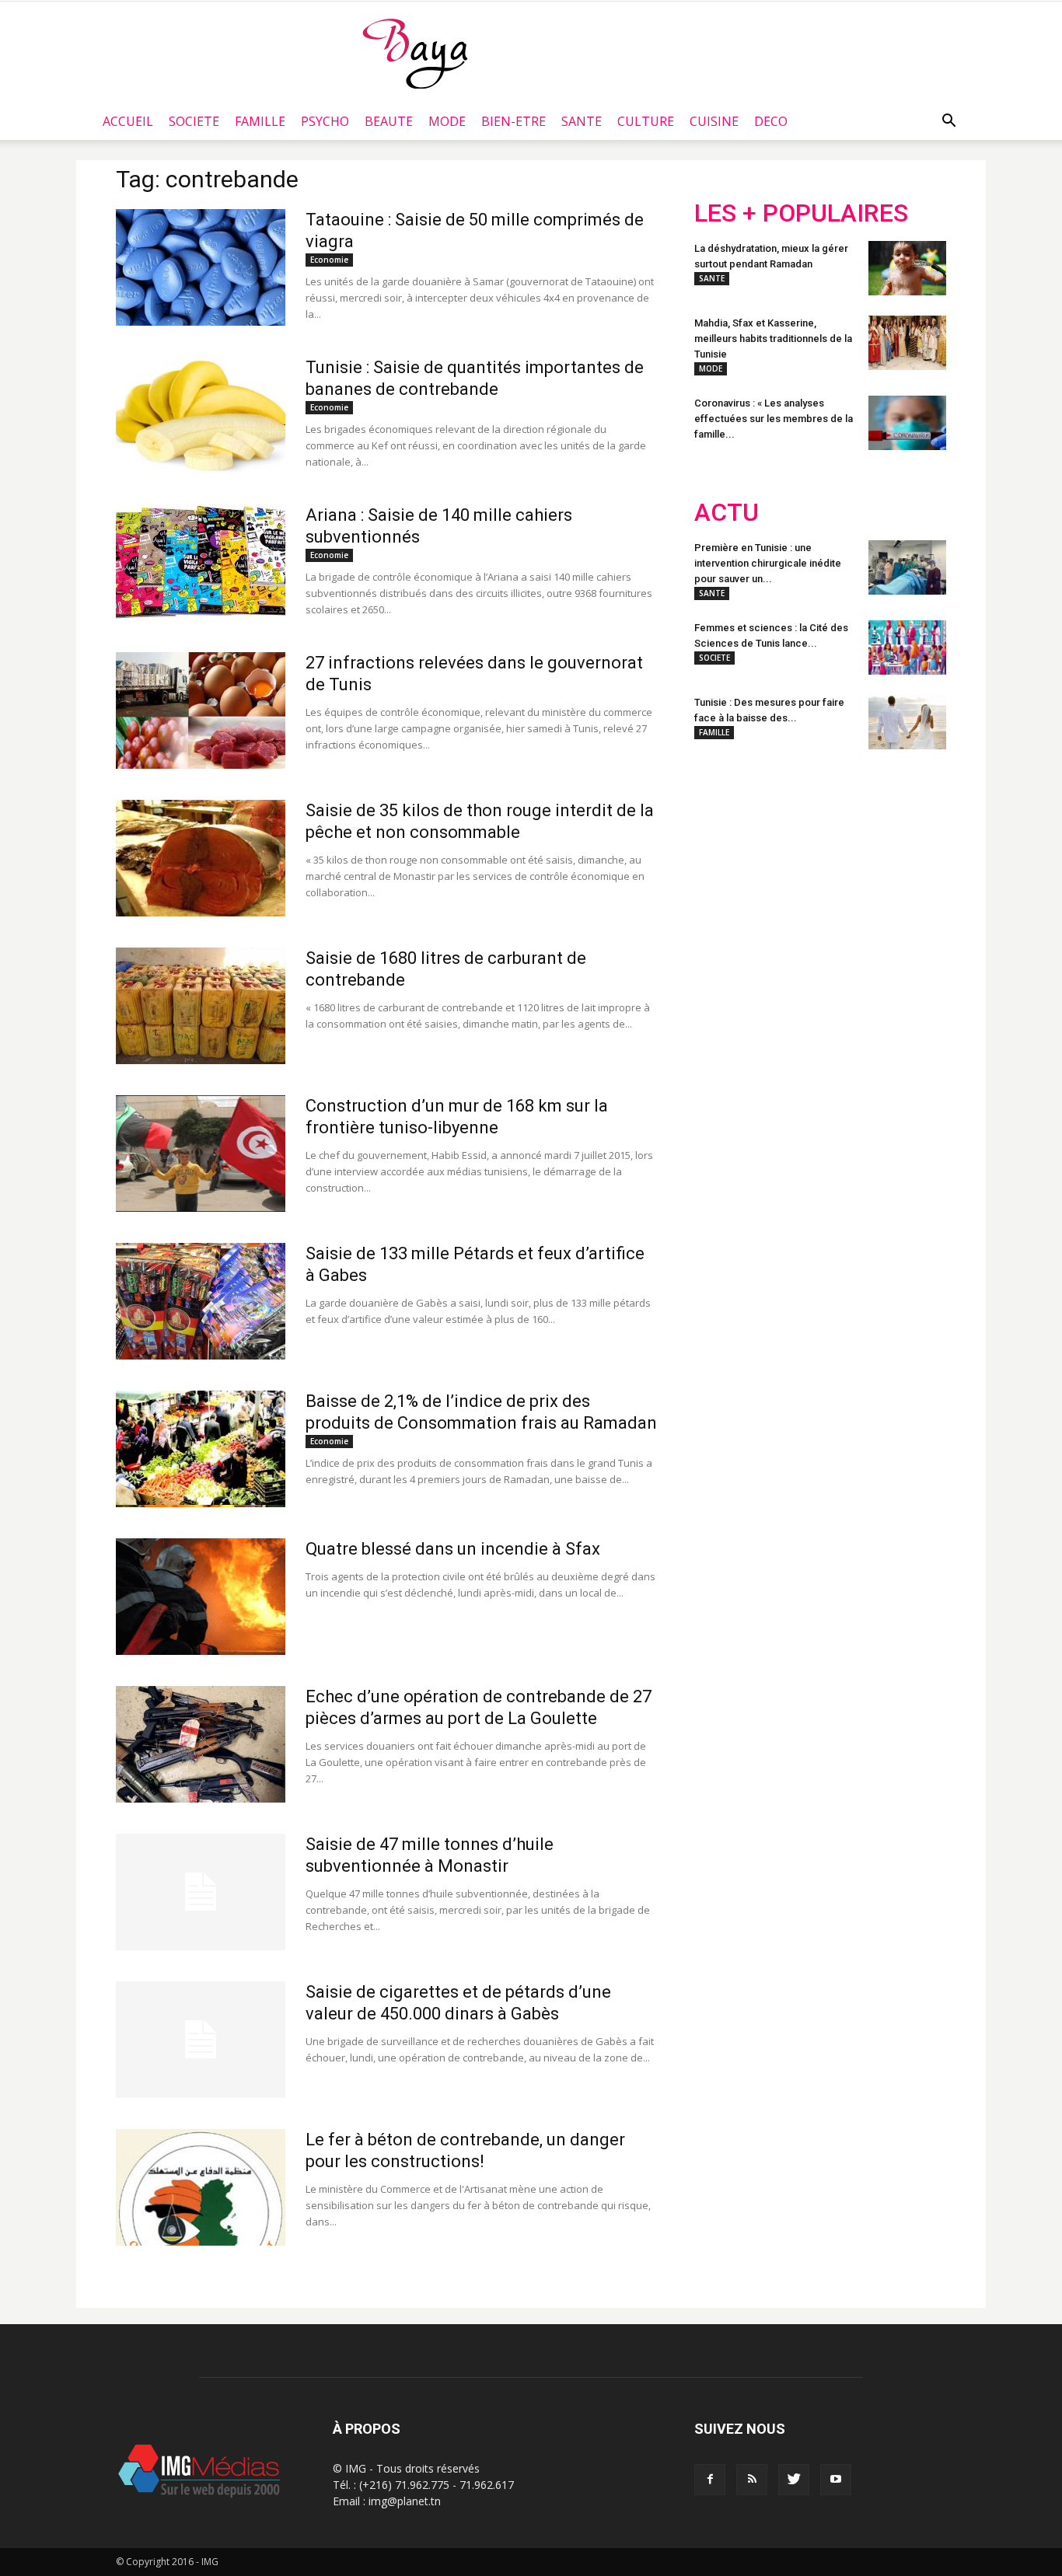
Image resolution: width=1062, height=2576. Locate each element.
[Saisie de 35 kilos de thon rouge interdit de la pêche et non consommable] (201, 858)
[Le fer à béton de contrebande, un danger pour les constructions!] (201, 2187)
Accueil (128, 121)
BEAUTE (389, 121)
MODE (447, 121)
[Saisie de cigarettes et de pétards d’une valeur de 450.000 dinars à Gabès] (201, 2040)
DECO (771, 121)
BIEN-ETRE (514, 121)
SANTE (582, 121)
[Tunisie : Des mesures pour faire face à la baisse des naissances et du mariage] (907, 722)
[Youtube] (836, 2480)
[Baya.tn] (415, 53)
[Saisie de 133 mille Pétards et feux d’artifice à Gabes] (201, 1301)
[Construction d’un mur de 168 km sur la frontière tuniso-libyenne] (201, 1154)
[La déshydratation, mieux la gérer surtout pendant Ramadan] (907, 268)
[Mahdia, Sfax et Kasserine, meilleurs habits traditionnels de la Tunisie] (907, 343)
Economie (329, 260)
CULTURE (646, 121)
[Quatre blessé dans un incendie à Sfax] (201, 1597)
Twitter (782, 863)
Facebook (723, 863)
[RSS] (752, 2480)
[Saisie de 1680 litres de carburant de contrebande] (201, 1006)
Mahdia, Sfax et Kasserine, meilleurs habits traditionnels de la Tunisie (773, 339)
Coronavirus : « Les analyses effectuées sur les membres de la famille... (774, 419)
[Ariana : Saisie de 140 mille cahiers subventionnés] (201, 563)
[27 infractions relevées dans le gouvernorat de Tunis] (201, 710)
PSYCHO (325, 121)
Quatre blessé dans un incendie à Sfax (453, 1549)
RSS (840, 863)
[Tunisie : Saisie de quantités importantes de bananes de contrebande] (201, 415)
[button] (948, 121)
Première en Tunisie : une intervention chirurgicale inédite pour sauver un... (768, 563)
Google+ (900, 863)
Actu (727, 513)
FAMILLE (260, 121)
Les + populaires (801, 213)
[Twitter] (794, 2480)
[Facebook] (710, 2480)
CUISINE (714, 121)
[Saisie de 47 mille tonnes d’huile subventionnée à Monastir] (201, 1892)
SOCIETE (194, 121)
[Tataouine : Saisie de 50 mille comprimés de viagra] (201, 267)
